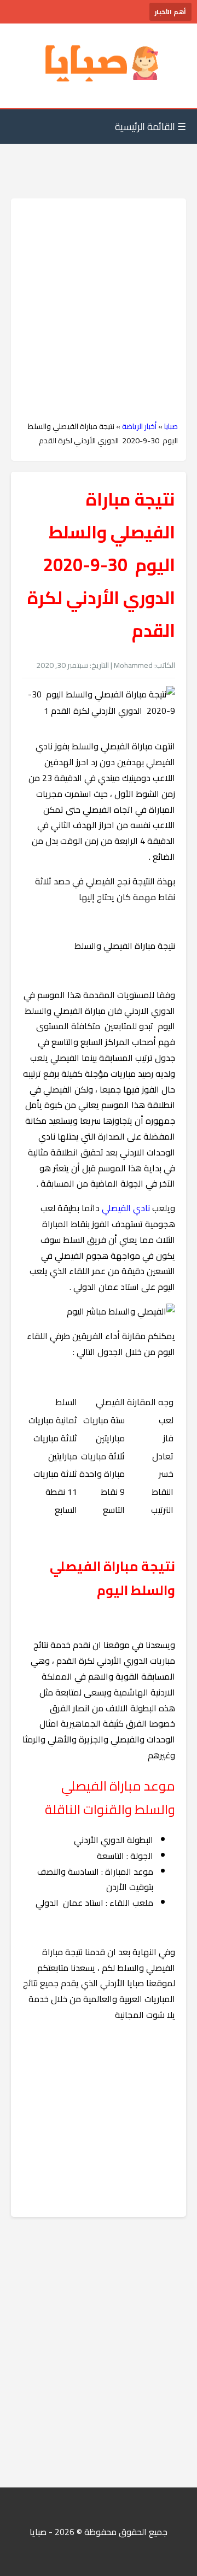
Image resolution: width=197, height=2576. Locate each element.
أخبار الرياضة (139, 426)
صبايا (171, 426)
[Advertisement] (99, 310)
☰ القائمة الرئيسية (150, 127)
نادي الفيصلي (126, 1208)
